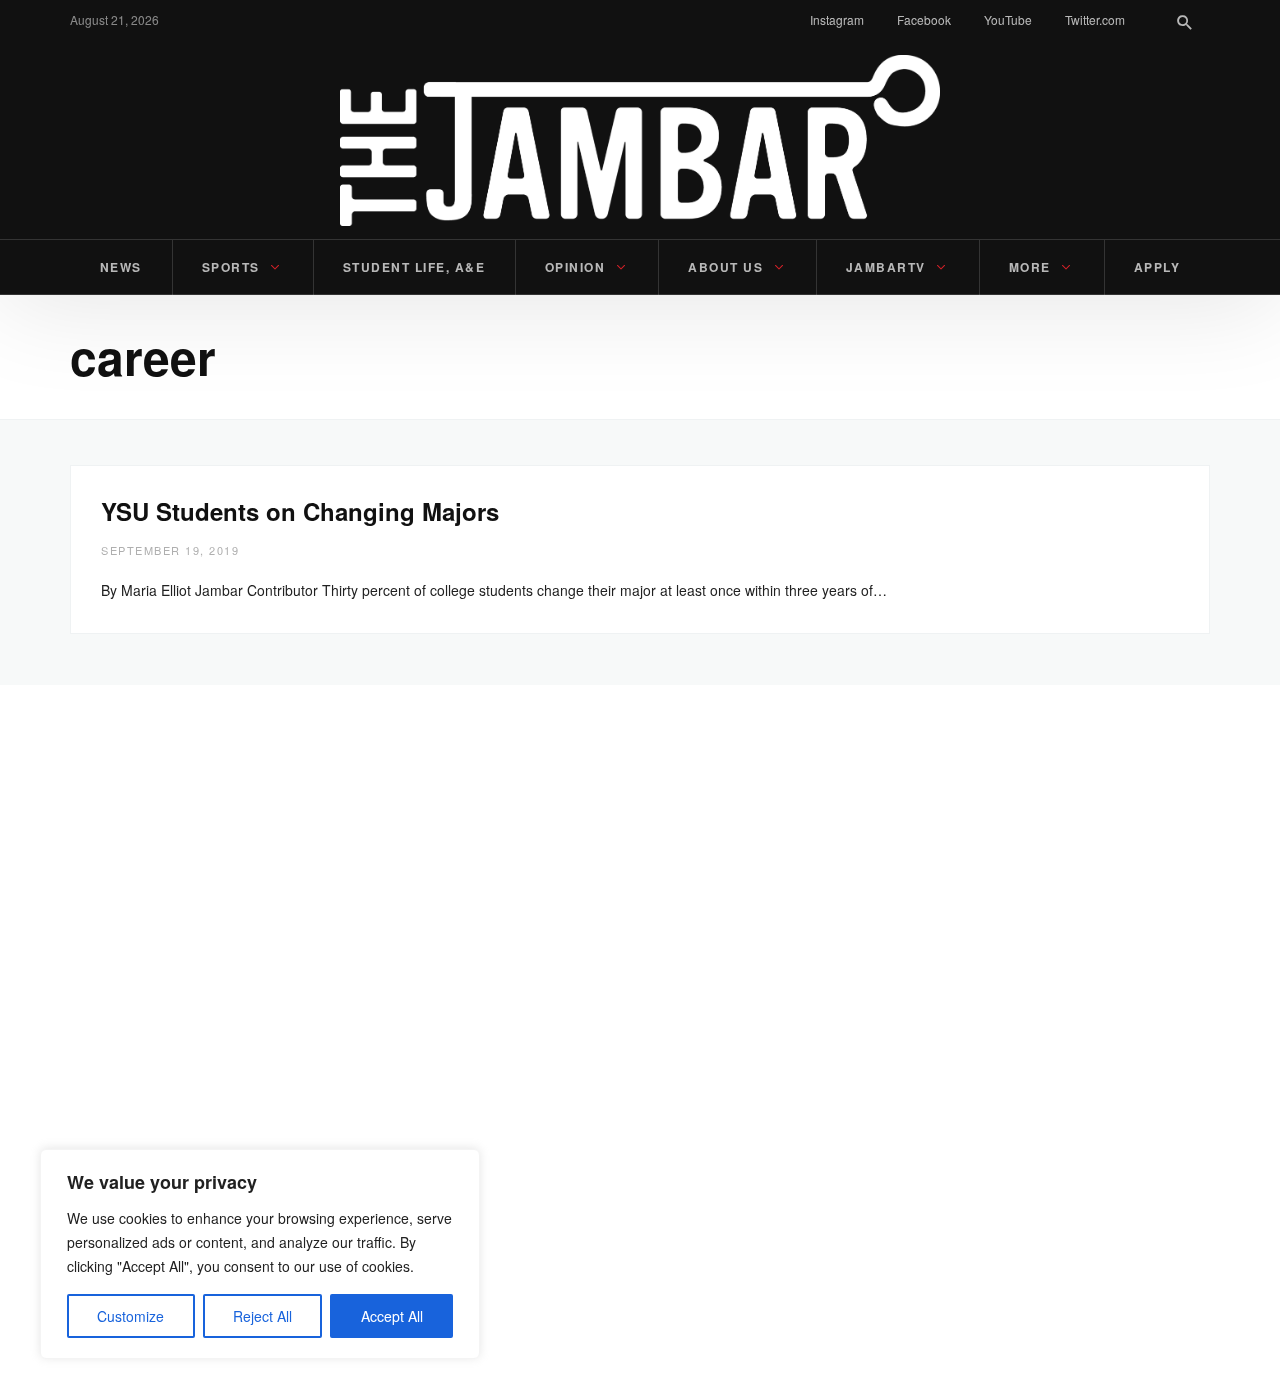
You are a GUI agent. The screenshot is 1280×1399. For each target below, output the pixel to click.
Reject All (262, 1316)
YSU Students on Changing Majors (300, 511)
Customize (130, 1316)
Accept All (392, 1316)
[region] (260, 1254)
